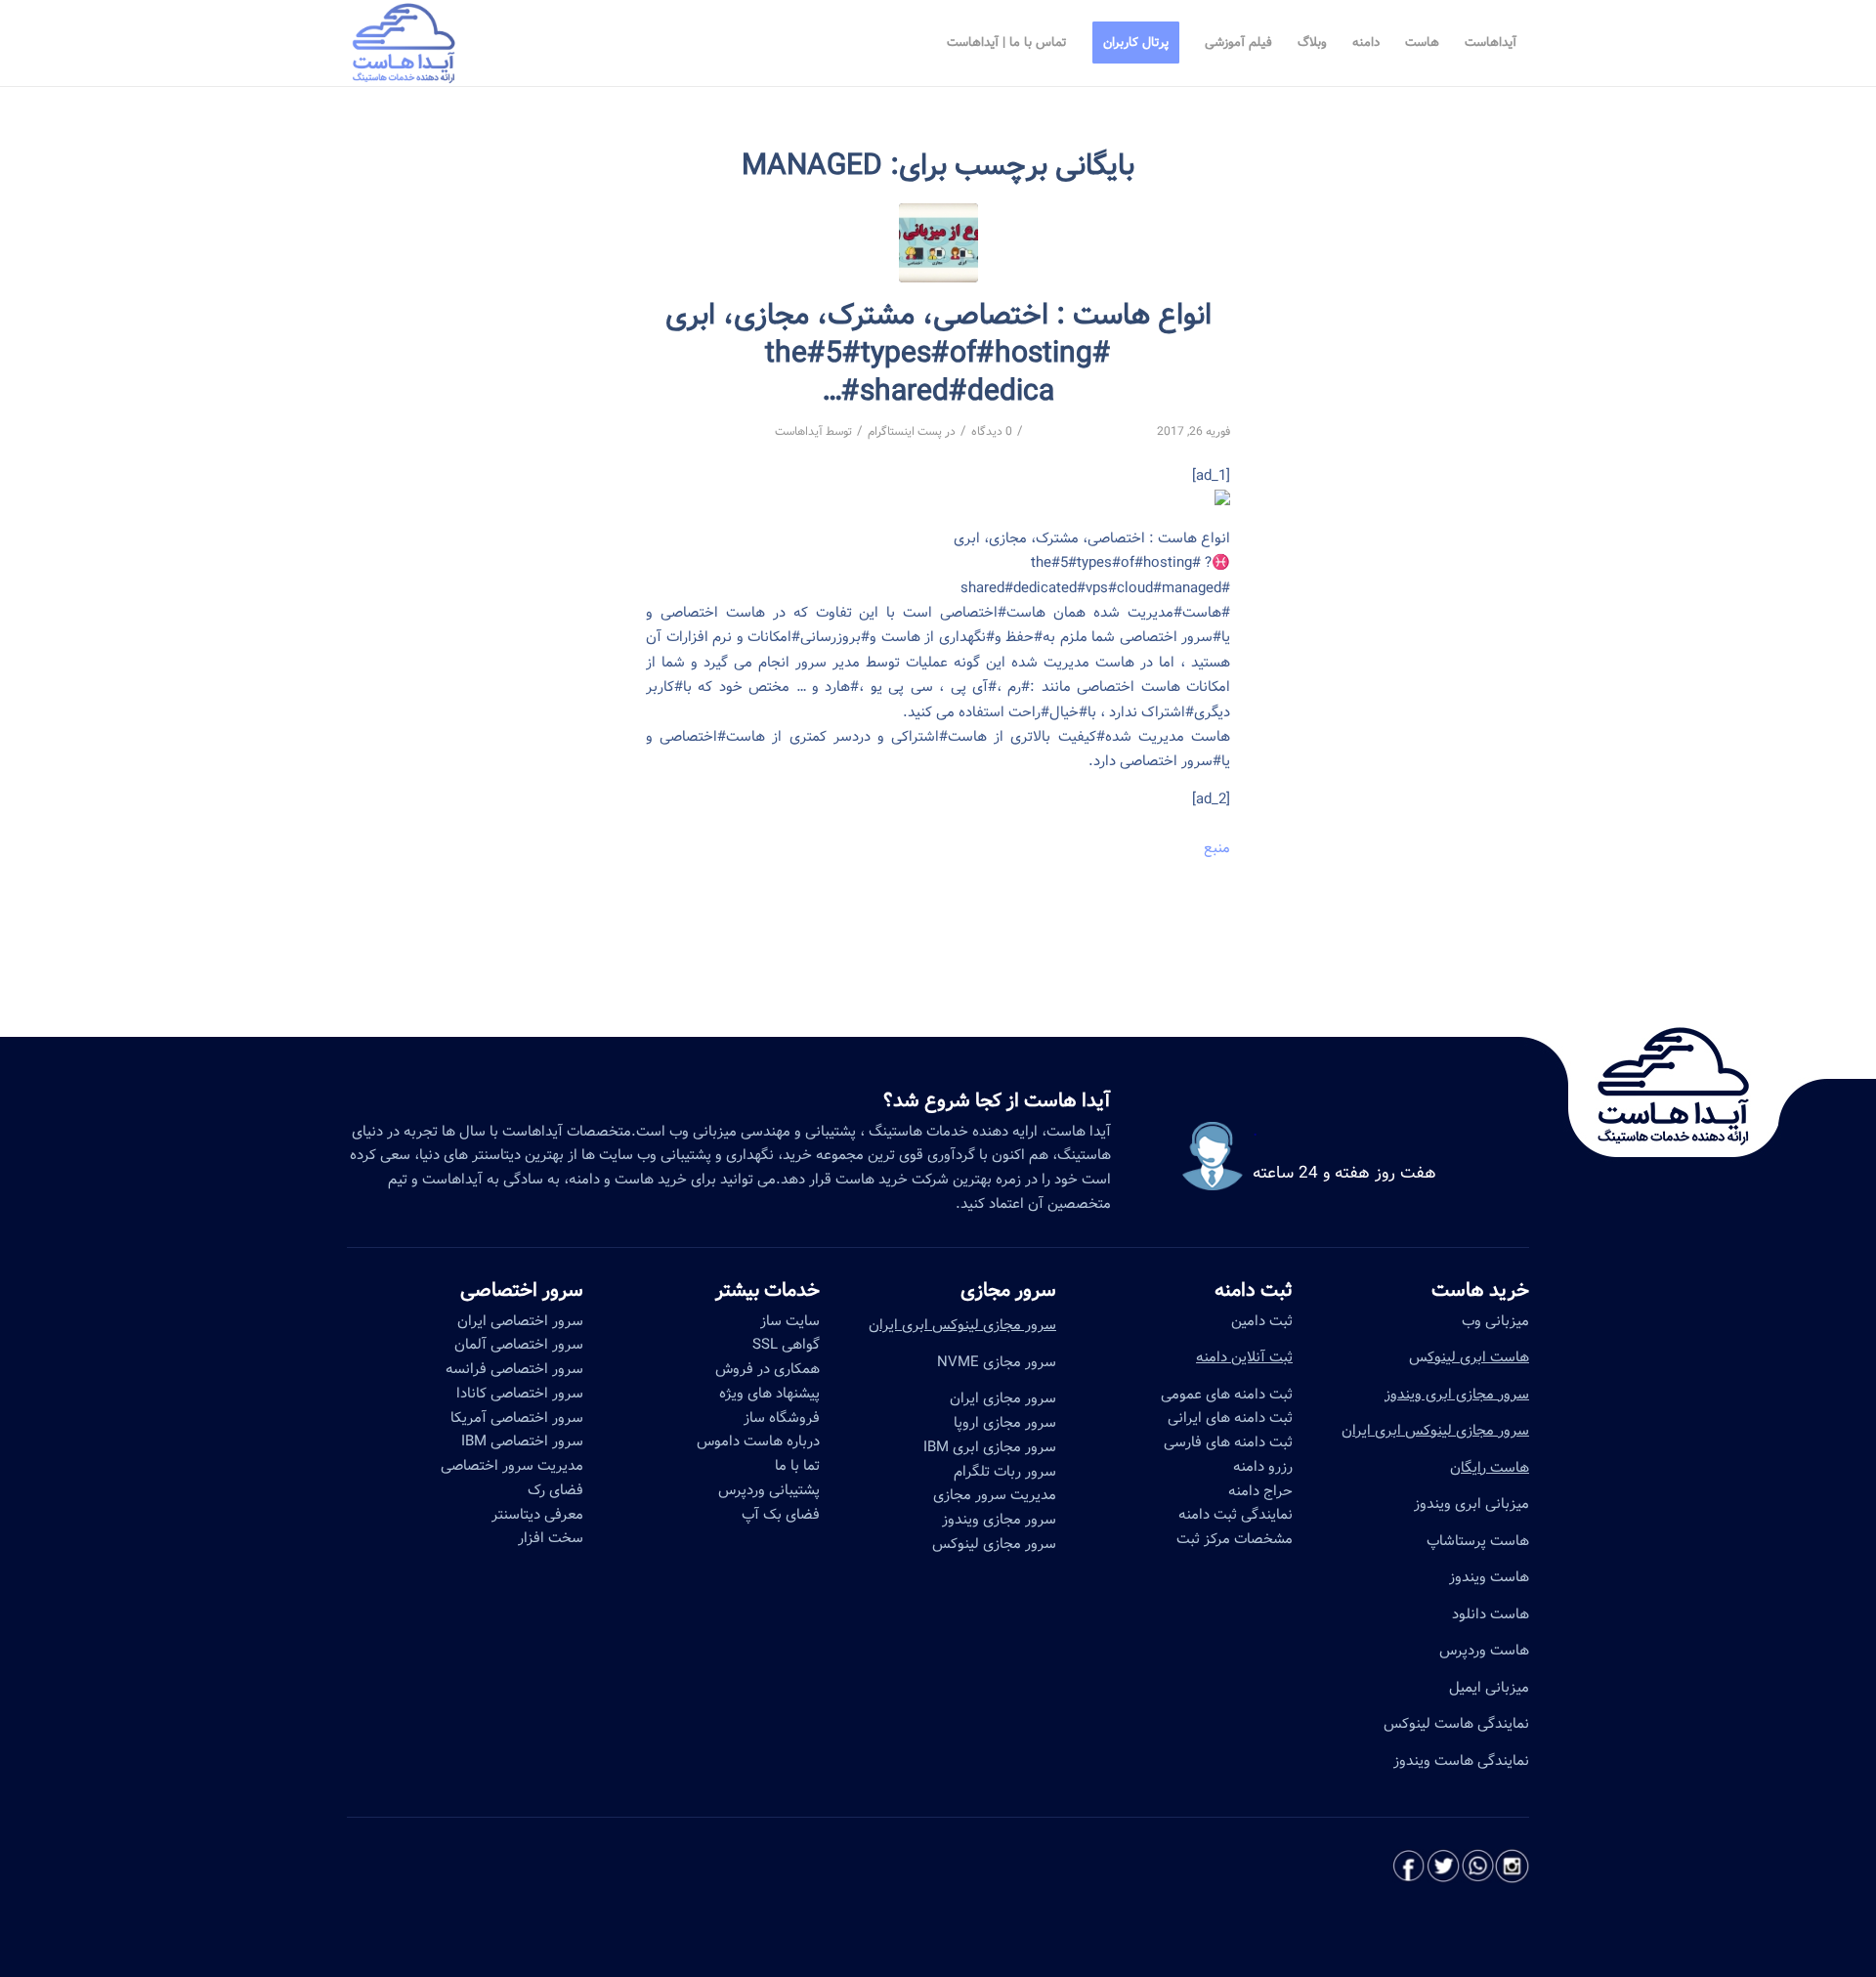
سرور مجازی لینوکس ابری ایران (1435, 1431)
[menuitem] (1491, 43)
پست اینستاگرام (905, 431)
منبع (1217, 848)
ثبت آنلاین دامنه (1244, 1357)
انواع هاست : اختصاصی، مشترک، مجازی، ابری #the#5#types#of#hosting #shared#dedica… (938, 354)
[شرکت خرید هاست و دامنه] (938, 243)
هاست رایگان (1490, 1468)
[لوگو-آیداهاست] (404, 43)
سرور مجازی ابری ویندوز (1457, 1395)
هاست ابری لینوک (1478, 1357)
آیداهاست (799, 431)
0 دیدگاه (992, 431)
